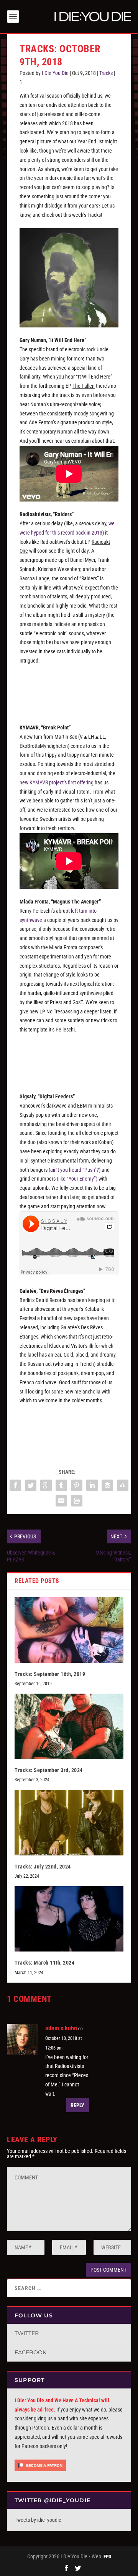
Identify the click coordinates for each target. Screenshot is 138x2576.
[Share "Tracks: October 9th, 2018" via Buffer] (107, 1485)
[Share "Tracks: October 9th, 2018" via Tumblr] (61, 1485)
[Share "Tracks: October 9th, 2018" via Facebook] (15, 1485)
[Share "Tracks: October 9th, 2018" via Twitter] (31, 1485)
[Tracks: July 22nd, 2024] (69, 1822)
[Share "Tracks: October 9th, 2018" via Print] (77, 1501)
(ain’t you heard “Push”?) (75, 1170)
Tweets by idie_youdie (38, 2520)
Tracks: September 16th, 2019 (50, 1674)
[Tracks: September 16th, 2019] (69, 1630)
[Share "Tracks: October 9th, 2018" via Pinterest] (77, 1485)
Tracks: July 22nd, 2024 (43, 1867)
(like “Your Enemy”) (77, 1179)
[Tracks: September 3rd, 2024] (69, 1726)
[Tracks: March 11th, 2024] (69, 1919)
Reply (77, 2105)
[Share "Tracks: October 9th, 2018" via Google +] (46, 1485)
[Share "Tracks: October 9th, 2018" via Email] (61, 1501)
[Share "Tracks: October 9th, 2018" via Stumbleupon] (123, 1485)
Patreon (41, 2428)
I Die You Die (55, 73)
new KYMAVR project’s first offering (57, 782)
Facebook (30, 2352)
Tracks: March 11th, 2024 (44, 1963)
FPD (107, 2557)
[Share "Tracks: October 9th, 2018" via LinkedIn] (92, 1485)
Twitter (27, 2333)
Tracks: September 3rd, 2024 (49, 1770)
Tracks (106, 73)
